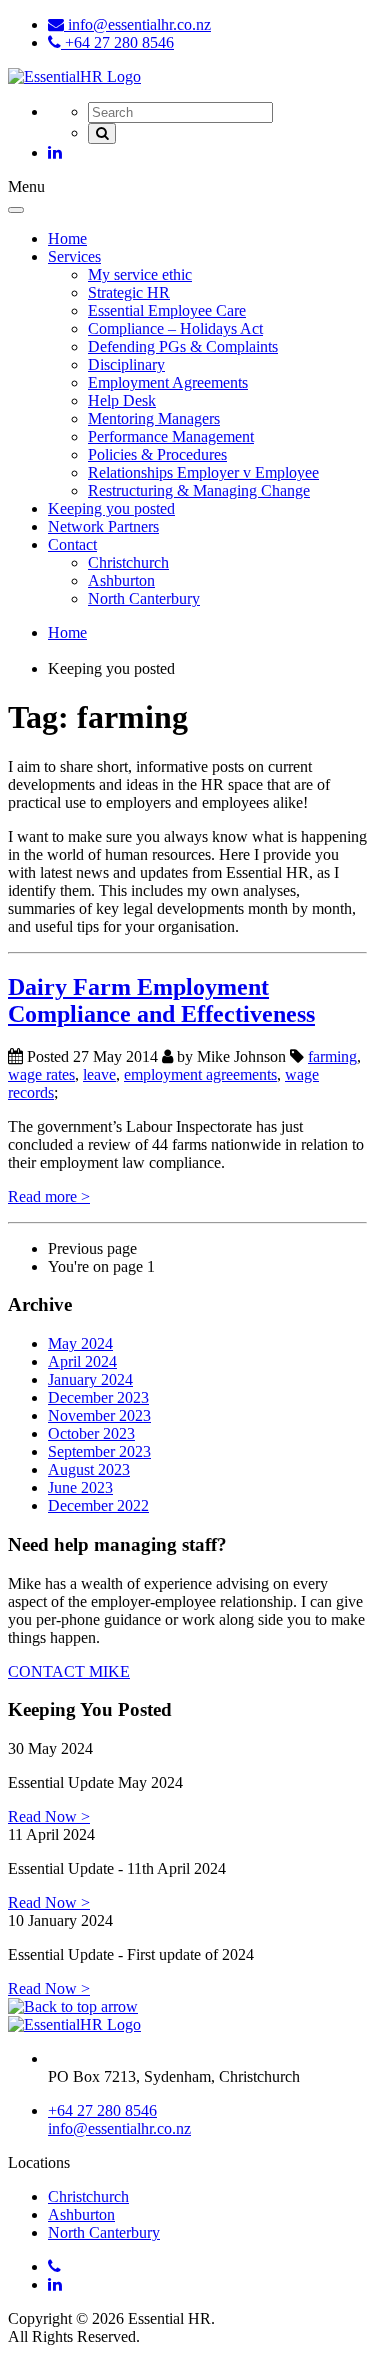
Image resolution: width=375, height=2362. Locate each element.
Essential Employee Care (167, 310)
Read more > (49, 1196)
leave (99, 1074)
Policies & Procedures (157, 454)
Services (74, 256)
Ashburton (121, 580)
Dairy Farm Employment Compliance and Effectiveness (161, 1000)
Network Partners (103, 526)
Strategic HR (129, 292)
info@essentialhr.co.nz (137, 24)
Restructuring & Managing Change (199, 490)
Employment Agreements (168, 382)
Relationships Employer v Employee (203, 472)
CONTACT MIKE (69, 1671)
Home (67, 238)
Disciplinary (126, 364)
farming (332, 1056)
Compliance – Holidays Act (175, 328)
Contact (72, 544)
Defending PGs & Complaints (183, 346)
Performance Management (171, 436)
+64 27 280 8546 (117, 42)
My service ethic (140, 274)
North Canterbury (144, 598)
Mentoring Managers (154, 418)
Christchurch (128, 562)
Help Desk (122, 400)
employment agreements (200, 1074)
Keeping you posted (111, 508)
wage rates (41, 1074)
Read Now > (49, 1816)
